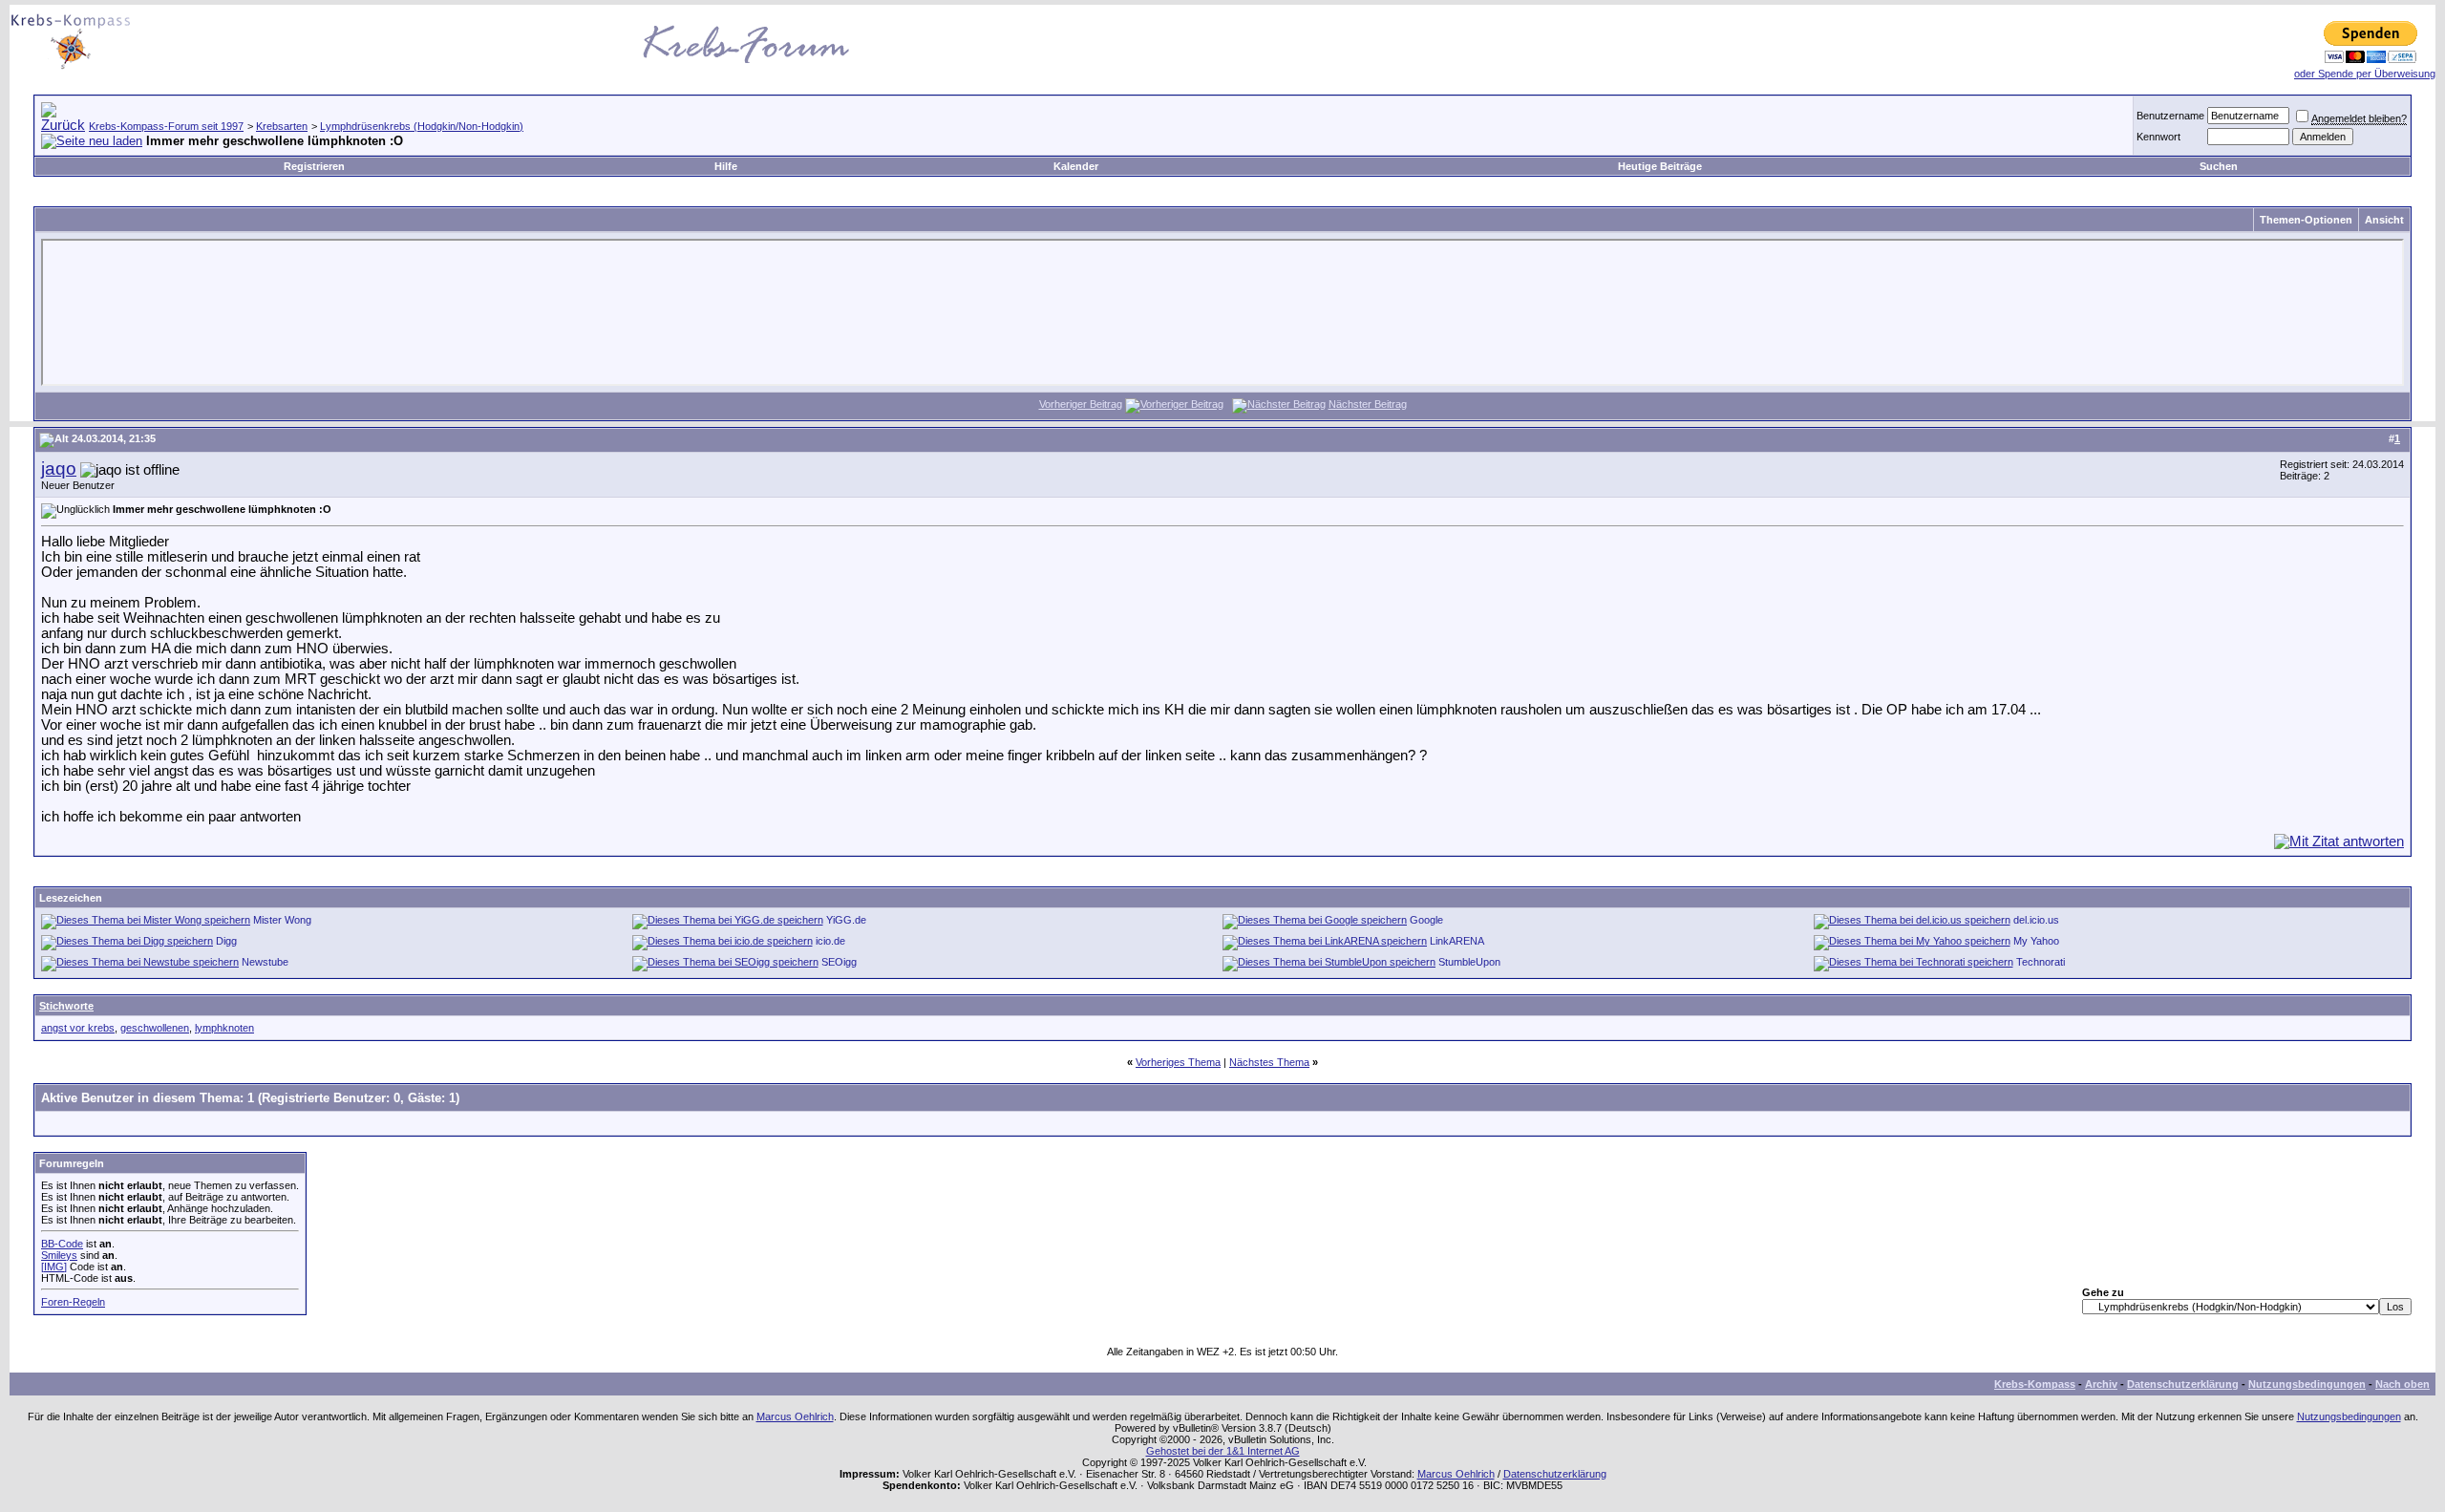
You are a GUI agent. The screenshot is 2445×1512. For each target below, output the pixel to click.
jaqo (59, 469)
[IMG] (54, 1267)
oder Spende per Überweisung (2365, 74)
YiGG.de (846, 920)
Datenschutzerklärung (2183, 1384)
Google (1426, 920)
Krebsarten (282, 126)
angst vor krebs (78, 1028)
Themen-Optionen (2306, 220)
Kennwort (2158, 137)
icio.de (830, 941)
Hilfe (726, 166)
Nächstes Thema (1269, 1062)
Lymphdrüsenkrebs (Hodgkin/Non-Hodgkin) (422, 126)
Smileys (59, 1255)
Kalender (1076, 166)
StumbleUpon (1469, 962)
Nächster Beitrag (1368, 404)
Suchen (2219, 166)
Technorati (2041, 962)
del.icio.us (2036, 920)
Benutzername (2170, 116)
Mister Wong (282, 920)
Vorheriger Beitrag (1081, 404)
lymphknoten (224, 1028)
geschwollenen (155, 1028)
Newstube (265, 962)
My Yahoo (2036, 941)
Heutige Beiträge (1660, 166)
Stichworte (66, 1006)
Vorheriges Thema (1178, 1062)
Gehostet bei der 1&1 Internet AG (1223, 1451)
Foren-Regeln (73, 1302)
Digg (226, 941)
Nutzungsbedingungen (2307, 1384)
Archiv (2101, 1384)
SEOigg (839, 962)
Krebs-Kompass (2035, 1384)
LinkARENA (1457, 941)
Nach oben (2402, 1384)
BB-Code (62, 1244)
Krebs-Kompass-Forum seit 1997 (166, 126)
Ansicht (2384, 220)
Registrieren (314, 166)
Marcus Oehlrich (795, 1416)
